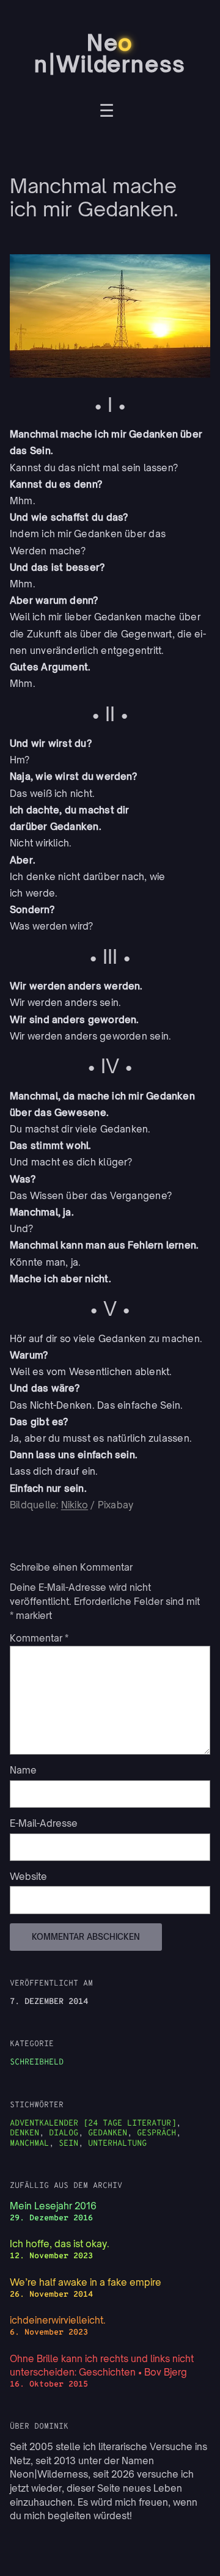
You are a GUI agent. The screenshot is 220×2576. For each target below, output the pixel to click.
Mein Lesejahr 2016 (53, 2206)
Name (23, 1770)
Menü (107, 112)
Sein (68, 2144)
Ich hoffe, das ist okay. (60, 2244)
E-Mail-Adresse (44, 1823)
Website (28, 1877)
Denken (24, 2133)
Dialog (64, 2133)
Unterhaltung (117, 2144)
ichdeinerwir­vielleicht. (58, 2320)
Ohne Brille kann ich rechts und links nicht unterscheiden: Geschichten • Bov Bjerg (102, 2366)
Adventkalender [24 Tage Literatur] (93, 2123)
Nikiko (75, 1505)
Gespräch (156, 2133)
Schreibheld (37, 2062)
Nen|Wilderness (110, 53)
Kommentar (39, 1638)
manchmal (29, 2144)
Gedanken (108, 2133)
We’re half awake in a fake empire (86, 2282)
